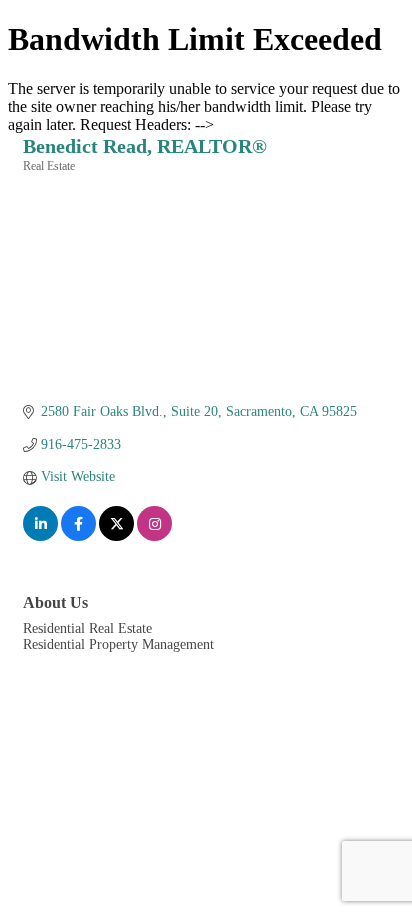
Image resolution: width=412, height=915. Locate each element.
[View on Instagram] (154, 536)
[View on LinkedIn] (40, 536)
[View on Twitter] (116, 536)
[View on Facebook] (78, 536)
